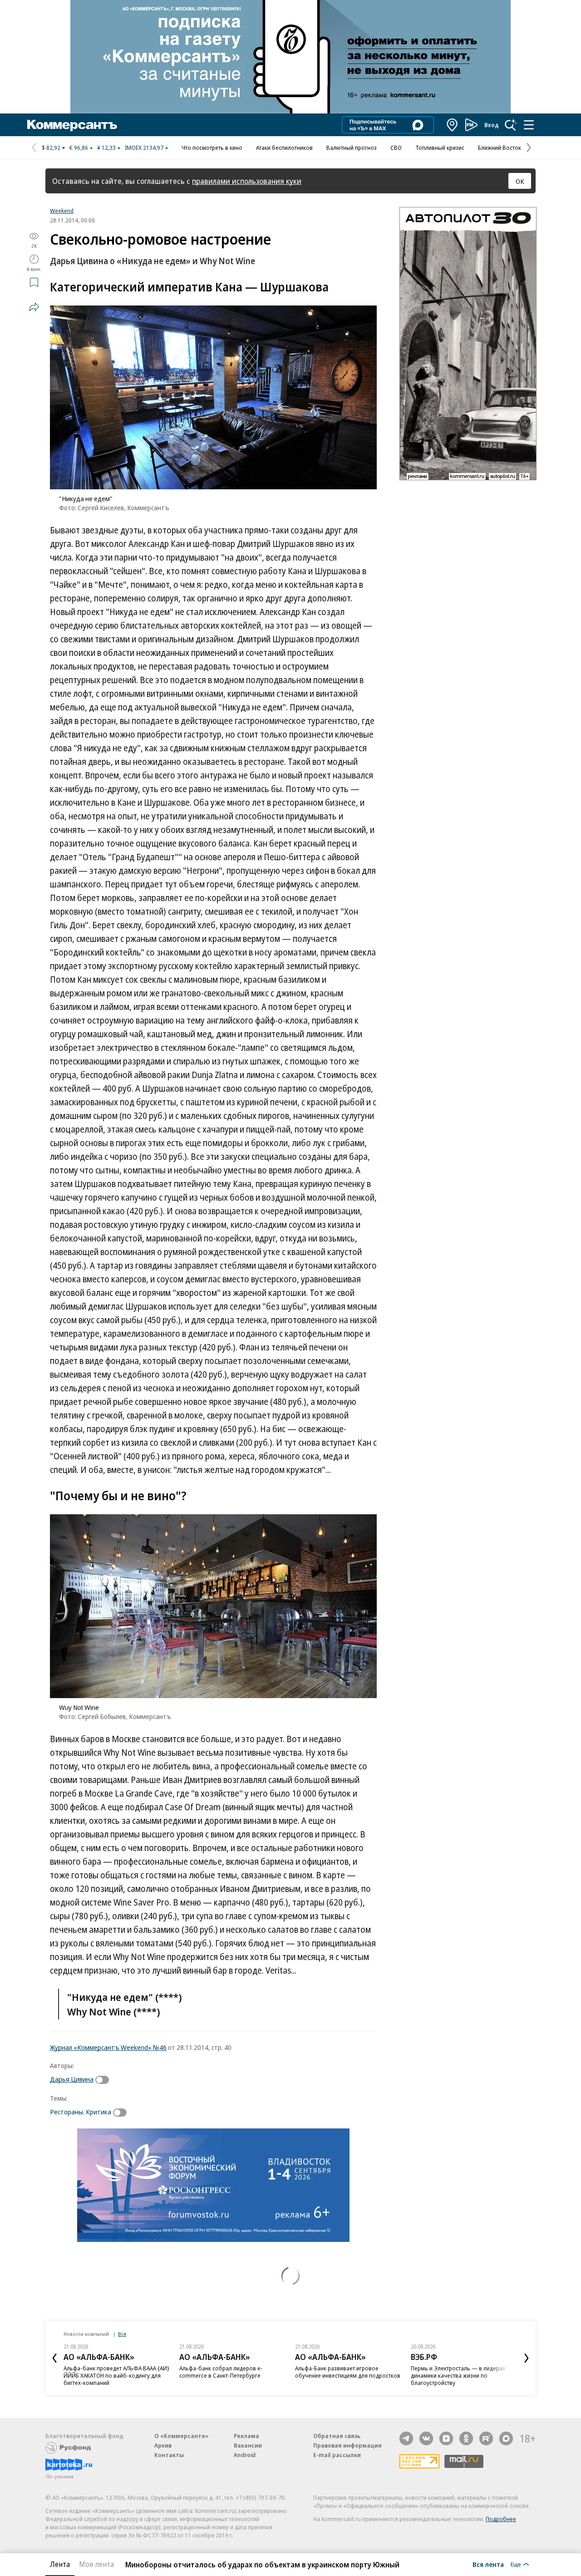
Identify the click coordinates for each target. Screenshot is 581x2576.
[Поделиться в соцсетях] (34, 307)
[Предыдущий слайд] (54, 2358)
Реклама (246, 2436)
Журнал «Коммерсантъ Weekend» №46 (108, 2047)
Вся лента (488, 2564)
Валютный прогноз (352, 148)
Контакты (169, 2455)
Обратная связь (337, 2436)
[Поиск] (511, 125)
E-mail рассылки (337, 2455)
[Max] (506, 2438)
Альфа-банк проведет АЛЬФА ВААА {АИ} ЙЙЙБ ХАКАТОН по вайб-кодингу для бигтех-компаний (116, 2375)
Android (245, 2455)
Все (122, 2334)
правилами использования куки (247, 181)
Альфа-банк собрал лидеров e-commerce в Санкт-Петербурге (221, 2372)
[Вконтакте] (426, 2438)
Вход (492, 125)
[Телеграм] (406, 2438)
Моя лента (96, 2564)
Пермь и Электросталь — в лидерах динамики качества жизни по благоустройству (458, 2375)
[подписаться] (104, 2080)
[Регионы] (453, 125)
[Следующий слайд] (527, 2358)
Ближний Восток (500, 148)
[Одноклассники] (466, 2438)
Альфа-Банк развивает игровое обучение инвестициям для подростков (348, 2372)
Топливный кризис (440, 148)
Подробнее (501, 2519)
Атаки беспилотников (284, 148)
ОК (520, 181)
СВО (396, 148)
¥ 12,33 (106, 148)
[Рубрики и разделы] (529, 125)
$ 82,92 (51, 148)
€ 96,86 (79, 148)
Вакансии (248, 2445)
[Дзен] (446, 2438)
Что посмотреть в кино (212, 148)
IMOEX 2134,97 (144, 148)
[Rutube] (486, 2438)
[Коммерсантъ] (72, 125)
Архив (163, 2445)
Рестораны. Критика (81, 2112)
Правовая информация (347, 2445)
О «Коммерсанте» (182, 2436)
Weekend (62, 211)
